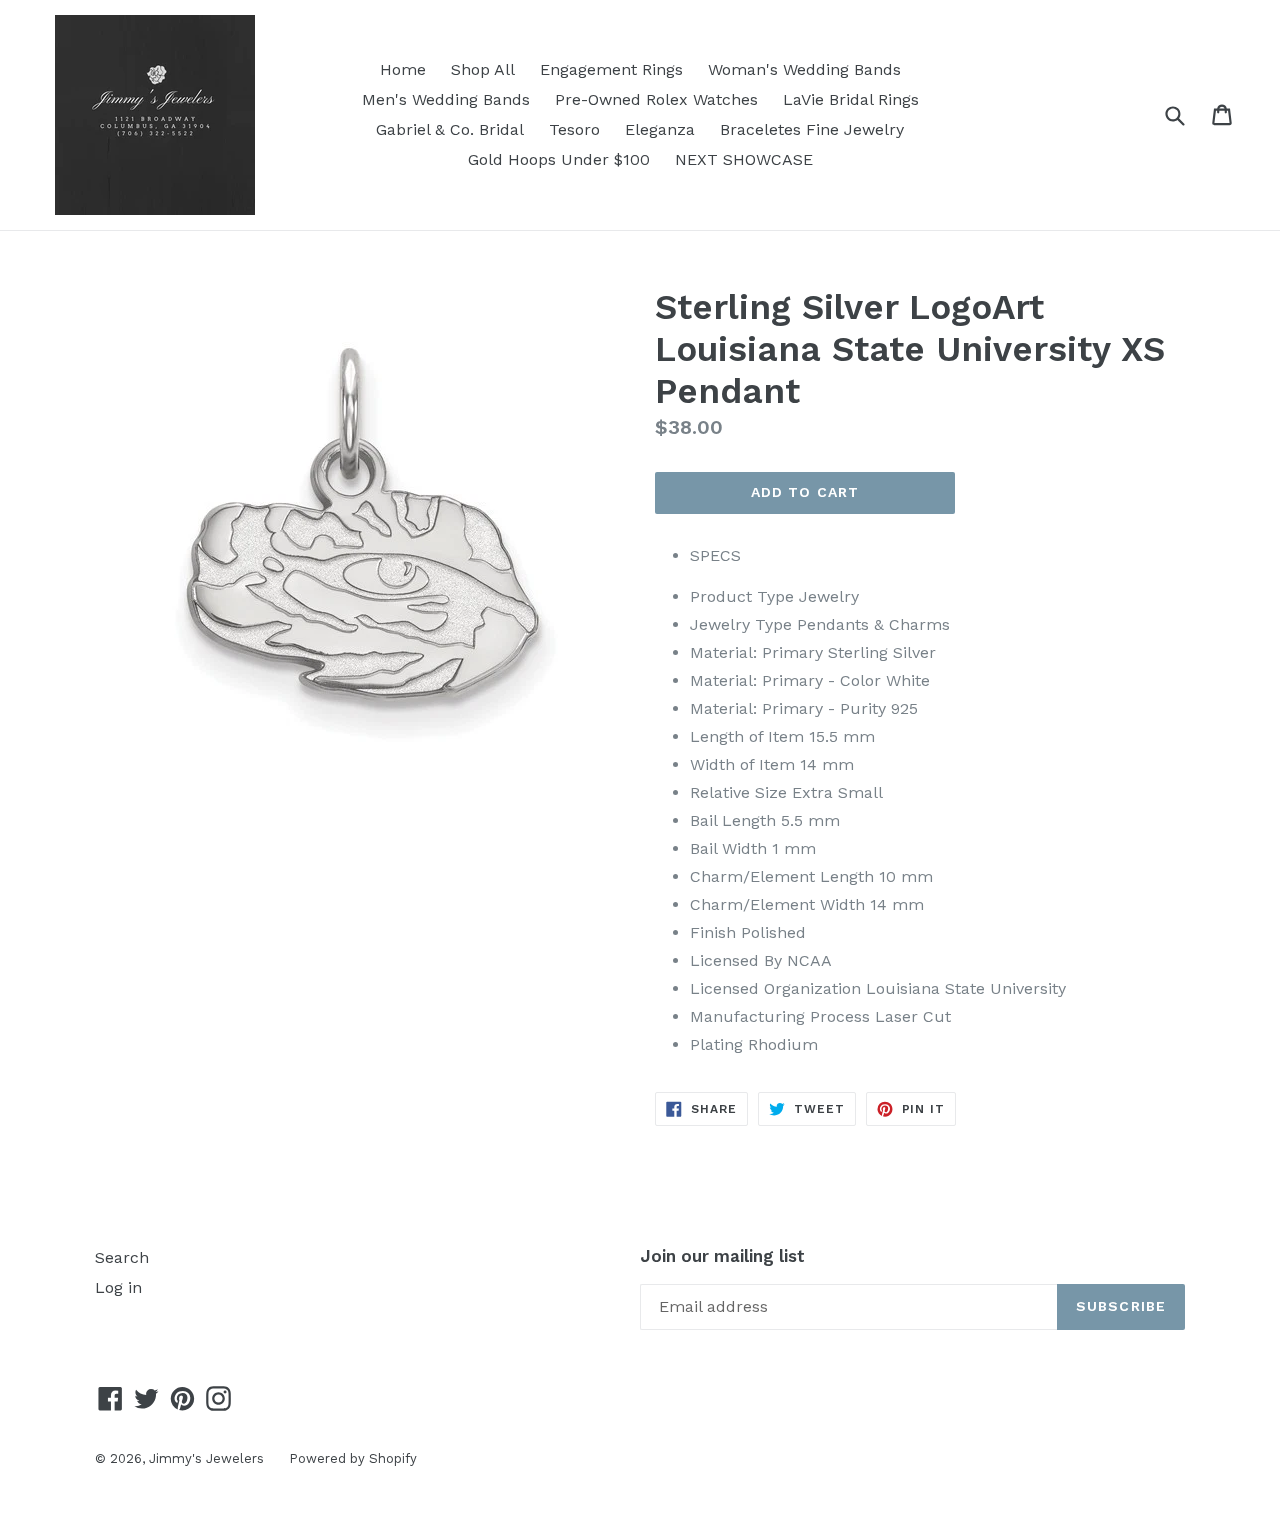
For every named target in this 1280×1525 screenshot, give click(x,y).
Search (122, 1257)
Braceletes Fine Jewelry (812, 129)
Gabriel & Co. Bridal (450, 129)
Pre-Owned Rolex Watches (656, 99)
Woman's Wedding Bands (804, 69)
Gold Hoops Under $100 (559, 159)
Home (403, 69)
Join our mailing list (722, 1256)
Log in (118, 1287)
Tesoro (574, 129)
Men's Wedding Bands (446, 99)
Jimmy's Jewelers (206, 1458)
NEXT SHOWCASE (744, 159)
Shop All (483, 69)
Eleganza (660, 129)
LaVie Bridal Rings (851, 99)
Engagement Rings (611, 69)
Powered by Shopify (353, 1458)
